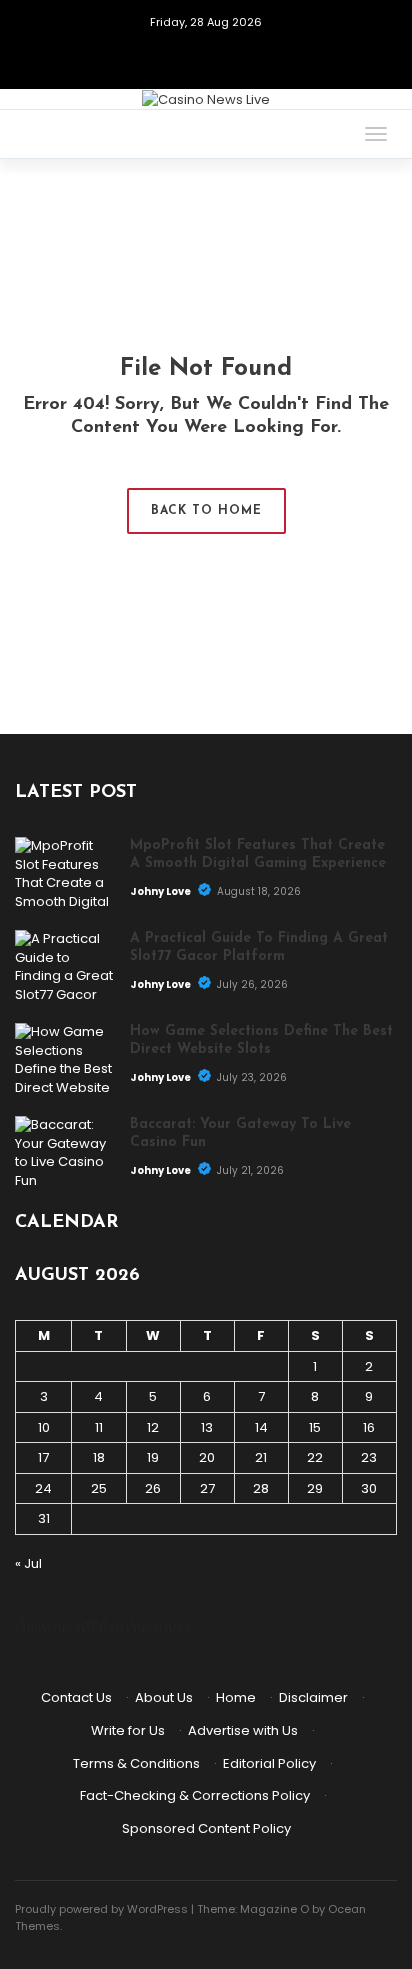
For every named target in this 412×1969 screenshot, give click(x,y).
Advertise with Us (243, 1730)
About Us (164, 1697)
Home (236, 1697)
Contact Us (76, 1697)
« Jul (28, 1563)
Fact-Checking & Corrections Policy (195, 1795)
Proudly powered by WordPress (101, 1909)
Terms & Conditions (136, 1763)
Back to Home (206, 511)
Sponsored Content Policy (206, 1828)
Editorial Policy (269, 1763)
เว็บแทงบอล (159, 1627)
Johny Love (161, 891)
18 (99, 1457)
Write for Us (128, 1730)
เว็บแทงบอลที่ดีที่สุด (69, 1627)
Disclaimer (313, 1697)
